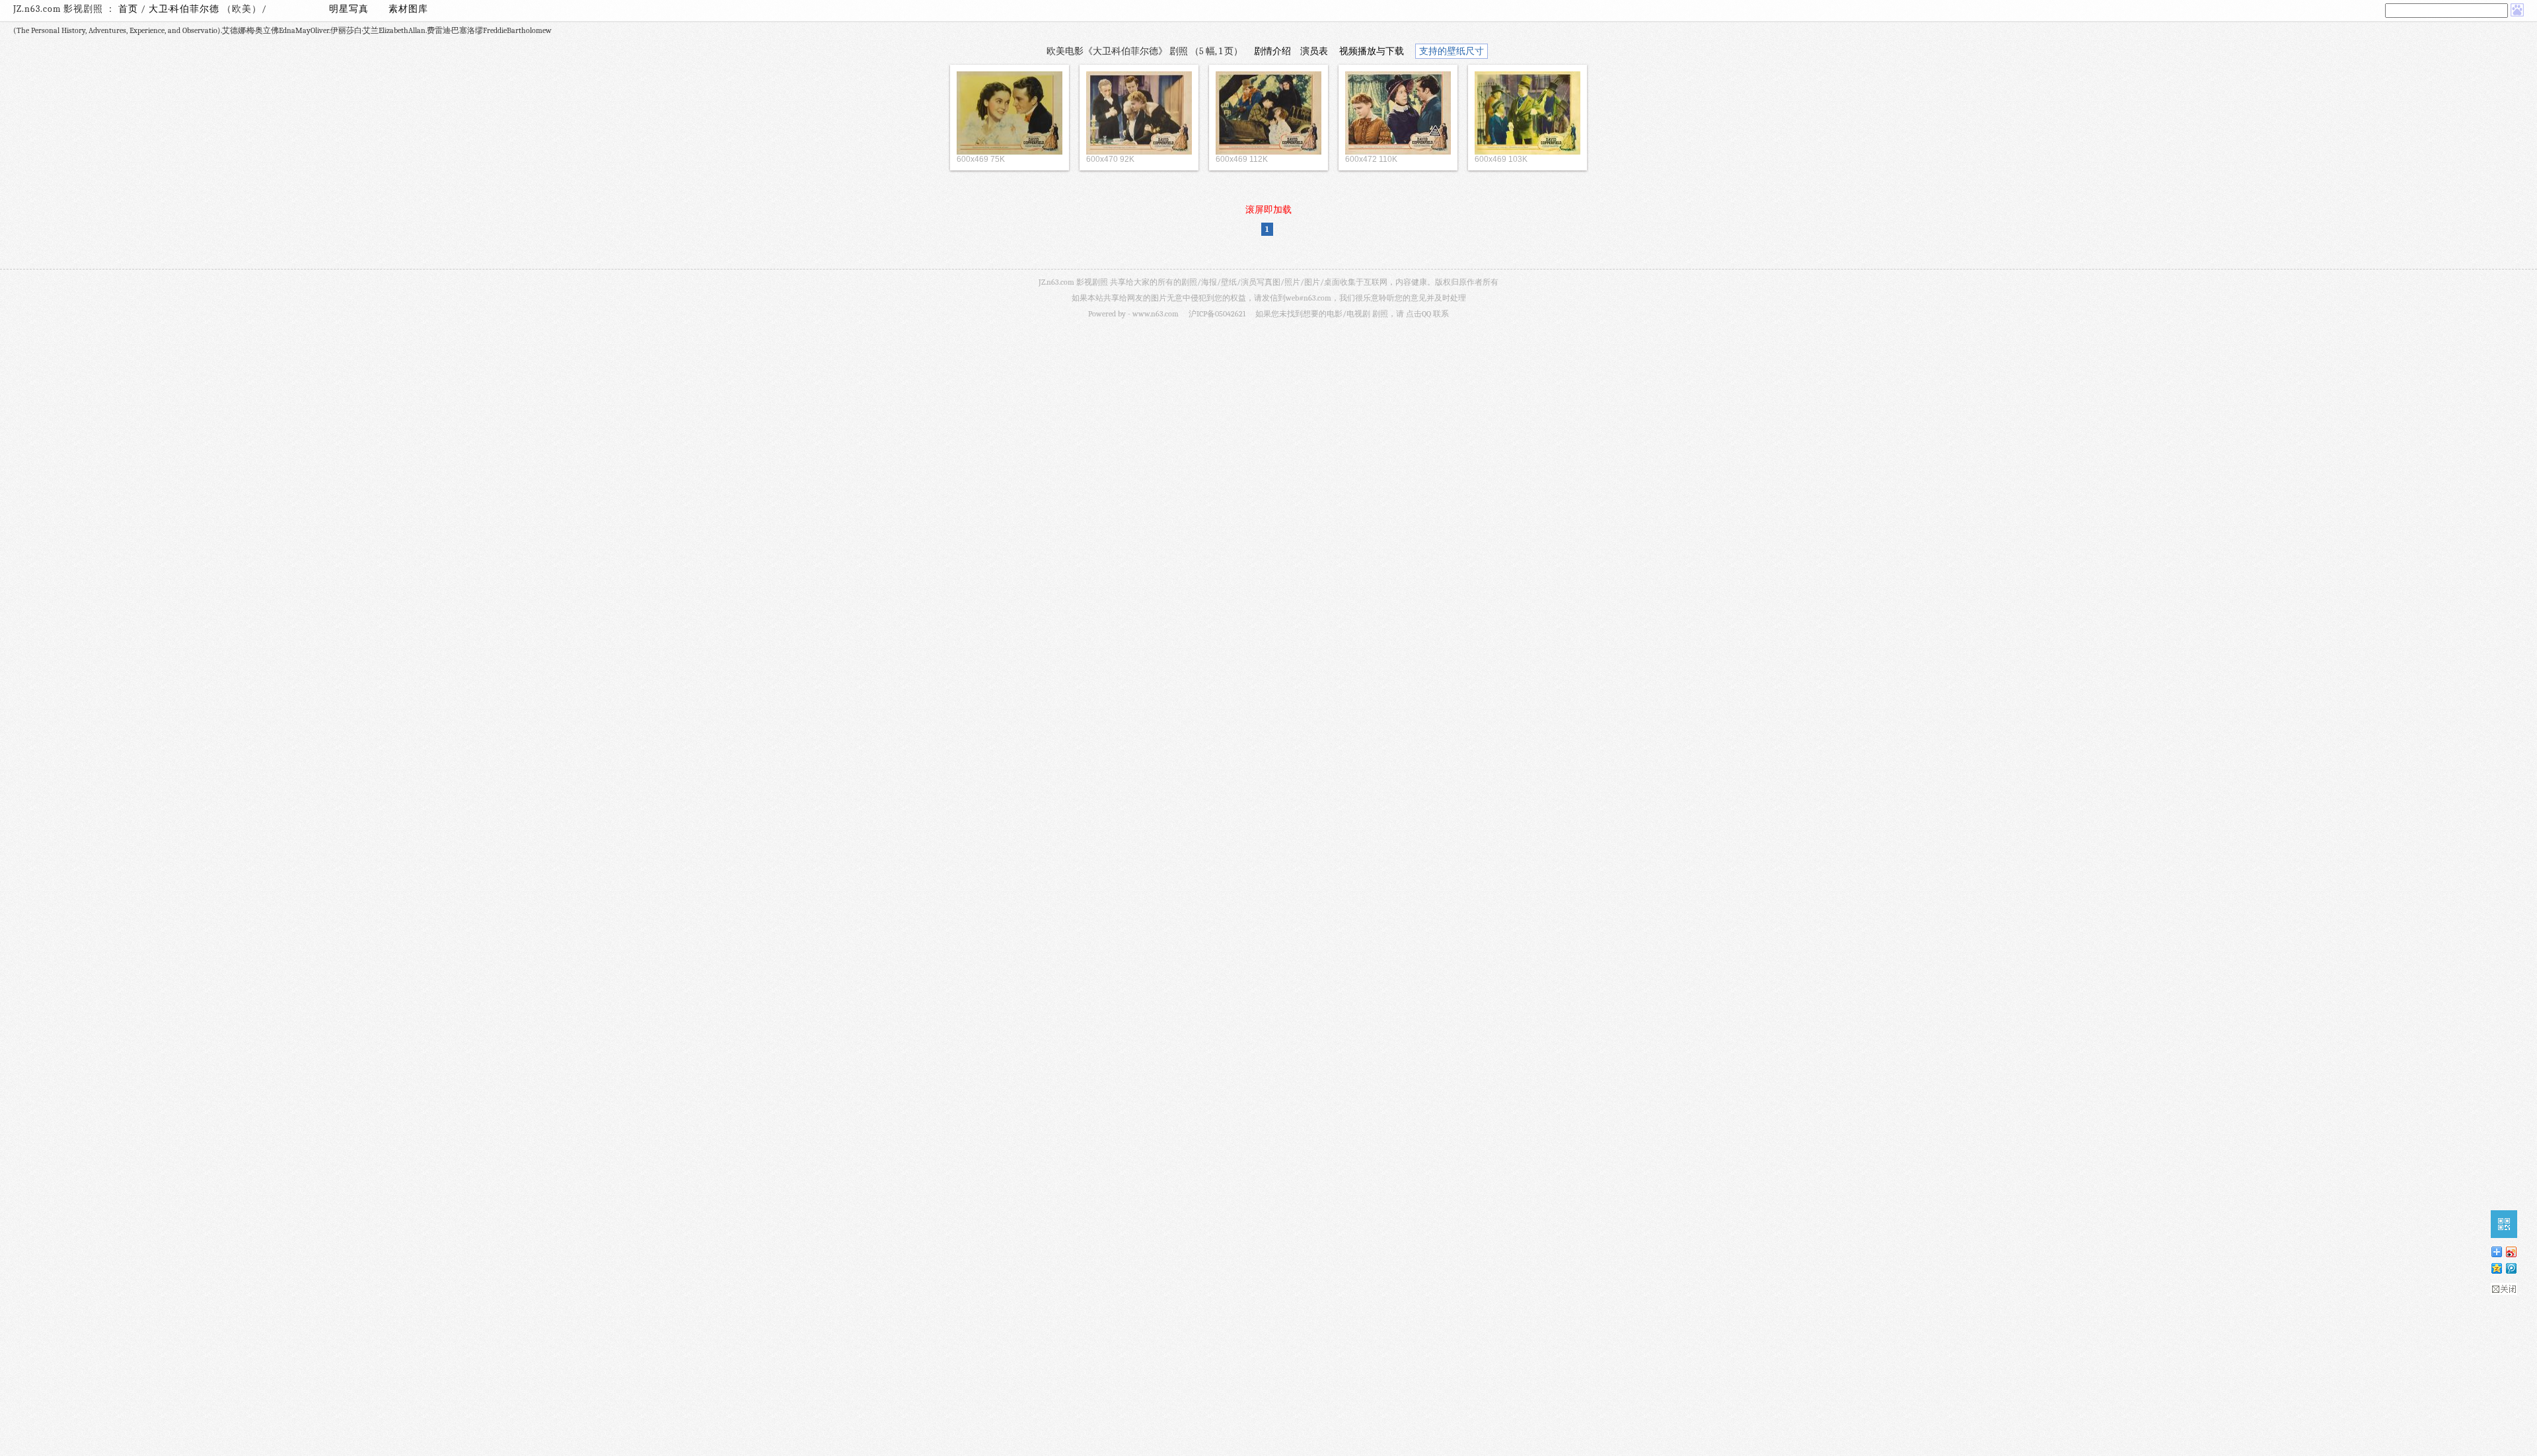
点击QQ (1418, 314)
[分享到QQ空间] (2496, 1268)
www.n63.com (1156, 314)
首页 (128, 9)
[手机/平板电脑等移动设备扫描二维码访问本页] (2504, 1224)
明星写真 (349, 9)
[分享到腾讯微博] (2511, 1268)
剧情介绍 (1272, 51)
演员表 (1314, 51)
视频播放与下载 (1372, 51)
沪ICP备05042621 (1217, 314)
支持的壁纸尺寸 (1452, 51)
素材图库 (408, 9)
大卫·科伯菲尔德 (185, 9)
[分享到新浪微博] (2511, 1252)
